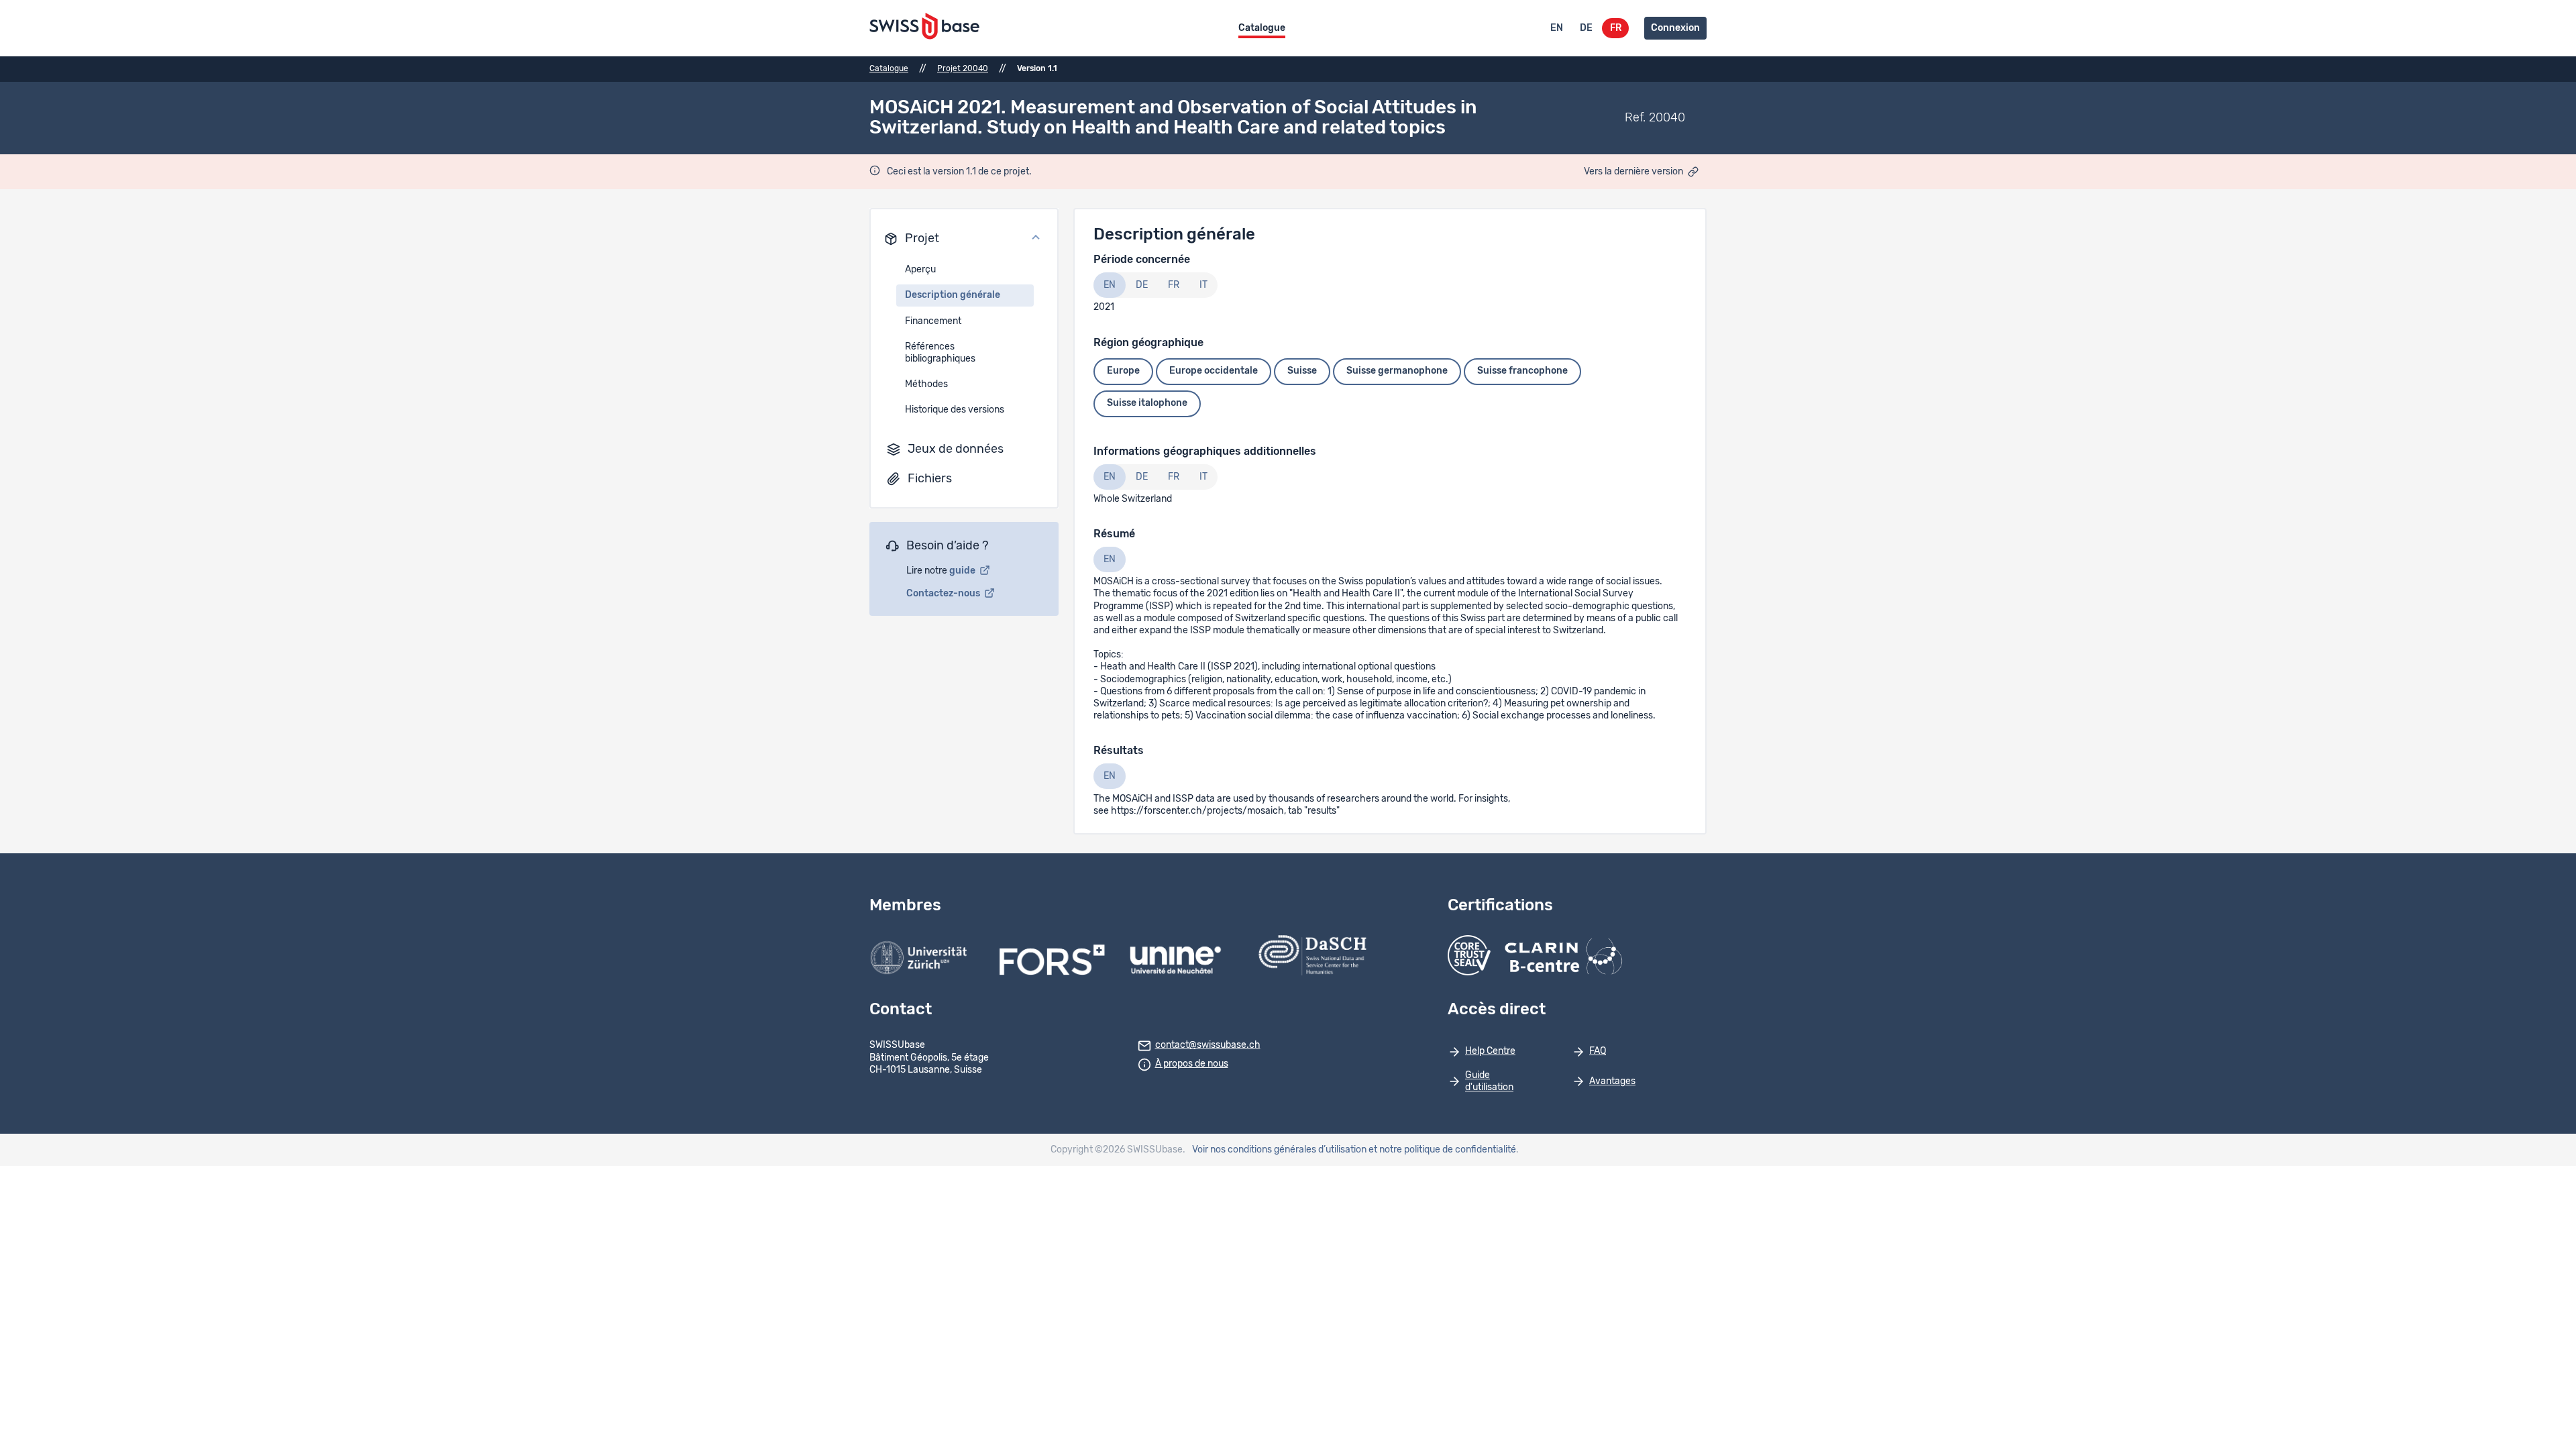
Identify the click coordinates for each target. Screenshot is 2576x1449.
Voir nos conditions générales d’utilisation (1279, 1150)
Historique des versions (955, 410)
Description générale (953, 295)
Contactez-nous (944, 594)
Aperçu (920, 270)
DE (1586, 28)
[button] (964, 239)
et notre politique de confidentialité (1442, 1150)
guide (963, 571)
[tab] (1110, 285)
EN (1557, 28)
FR (1616, 28)
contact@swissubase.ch (1208, 1045)
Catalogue (1262, 28)
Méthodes (926, 384)
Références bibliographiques (940, 353)
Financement (933, 321)
